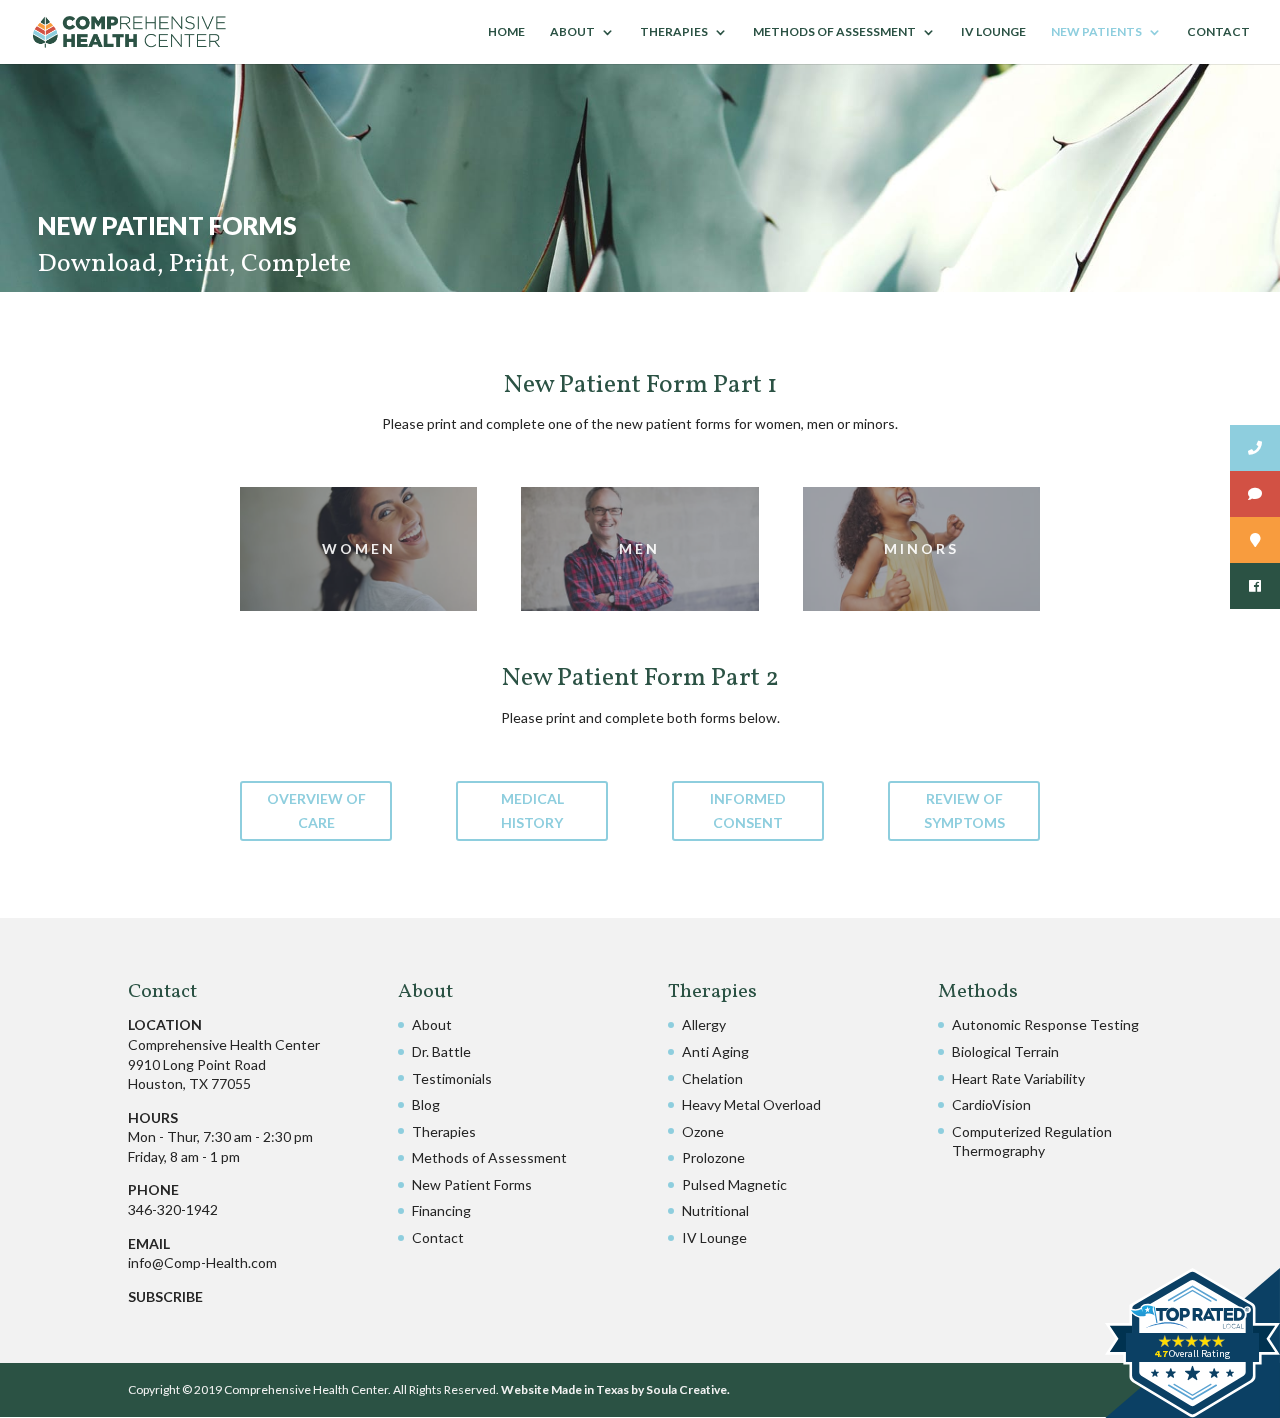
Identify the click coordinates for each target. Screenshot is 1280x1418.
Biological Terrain (1005, 1051)
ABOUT (572, 32)
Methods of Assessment (489, 1157)
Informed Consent (748, 810)
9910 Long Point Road (197, 1064)
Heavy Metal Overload (751, 1104)
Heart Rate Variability (1018, 1078)
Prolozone (713, 1157)
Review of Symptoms (964, 810)
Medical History (532, 810)
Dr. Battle (441, 1051)
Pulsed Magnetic (734, 1184)
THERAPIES (674, 32)
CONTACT (1218, 32)
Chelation (712, 1078)
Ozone (703, 1131)
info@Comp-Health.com (202, 1262)
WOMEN (359, 548)
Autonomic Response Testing (1045, 1024)
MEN (639, 548)
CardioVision (991, 1104)
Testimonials (452, 1078)
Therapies (444, 1131)
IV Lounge (714, 1237)
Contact (438, 1237)
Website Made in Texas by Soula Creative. (615, 1389)
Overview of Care (316, 810)
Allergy (704, 1024)
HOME (506, 32)
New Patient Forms (472, 1184)
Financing (441, 1210)
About (432, 1024)
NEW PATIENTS (1096, 32)
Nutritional (715, 1210)
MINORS (921, 548)
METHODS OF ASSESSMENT (834, 32)
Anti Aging (715, 1051)
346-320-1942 (173, 1209)
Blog (426, 1104)
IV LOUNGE (993, 32)
